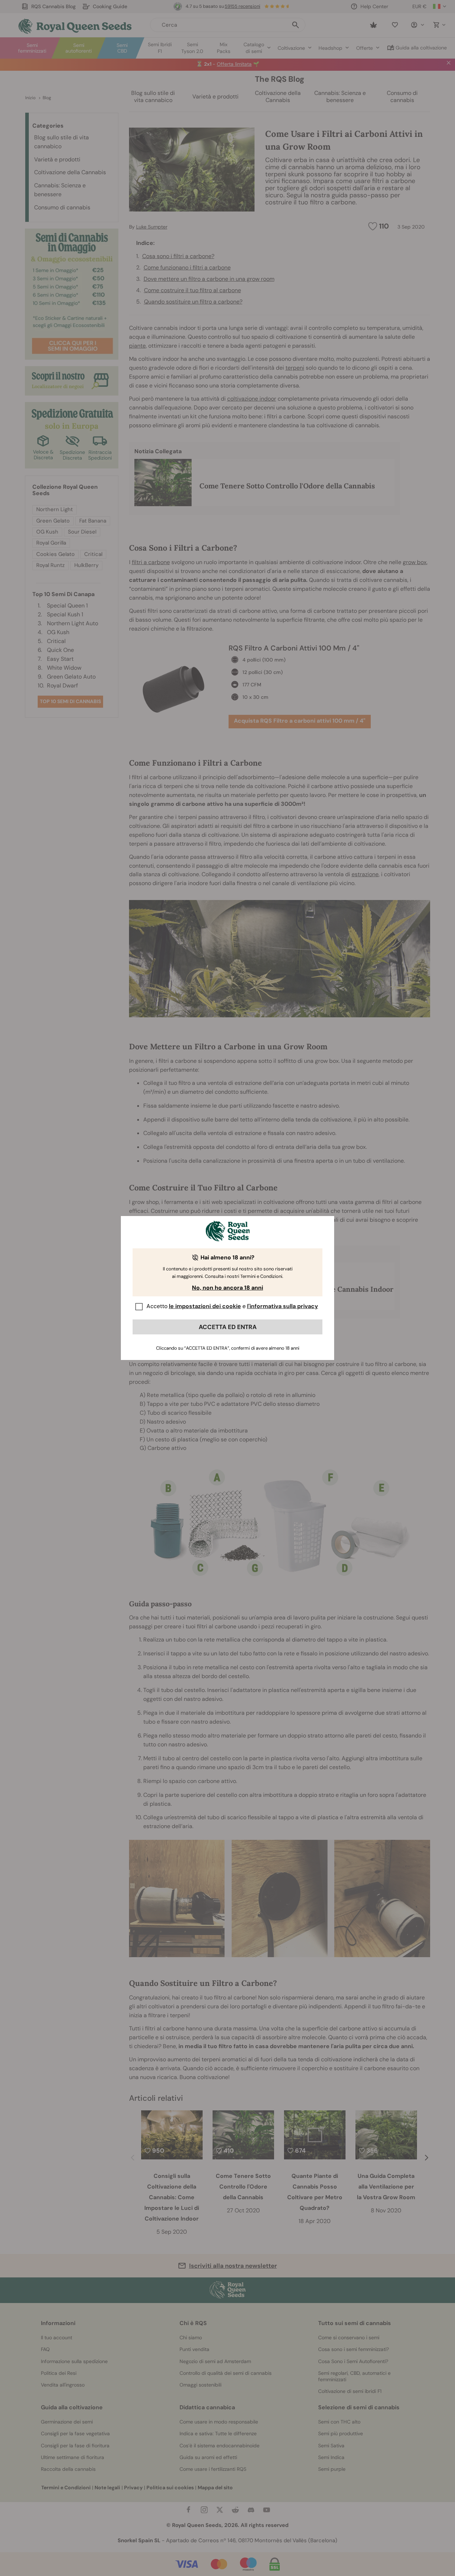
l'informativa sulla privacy (283, 1306)
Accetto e (232, 1306)
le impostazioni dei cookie (205, 1306)
